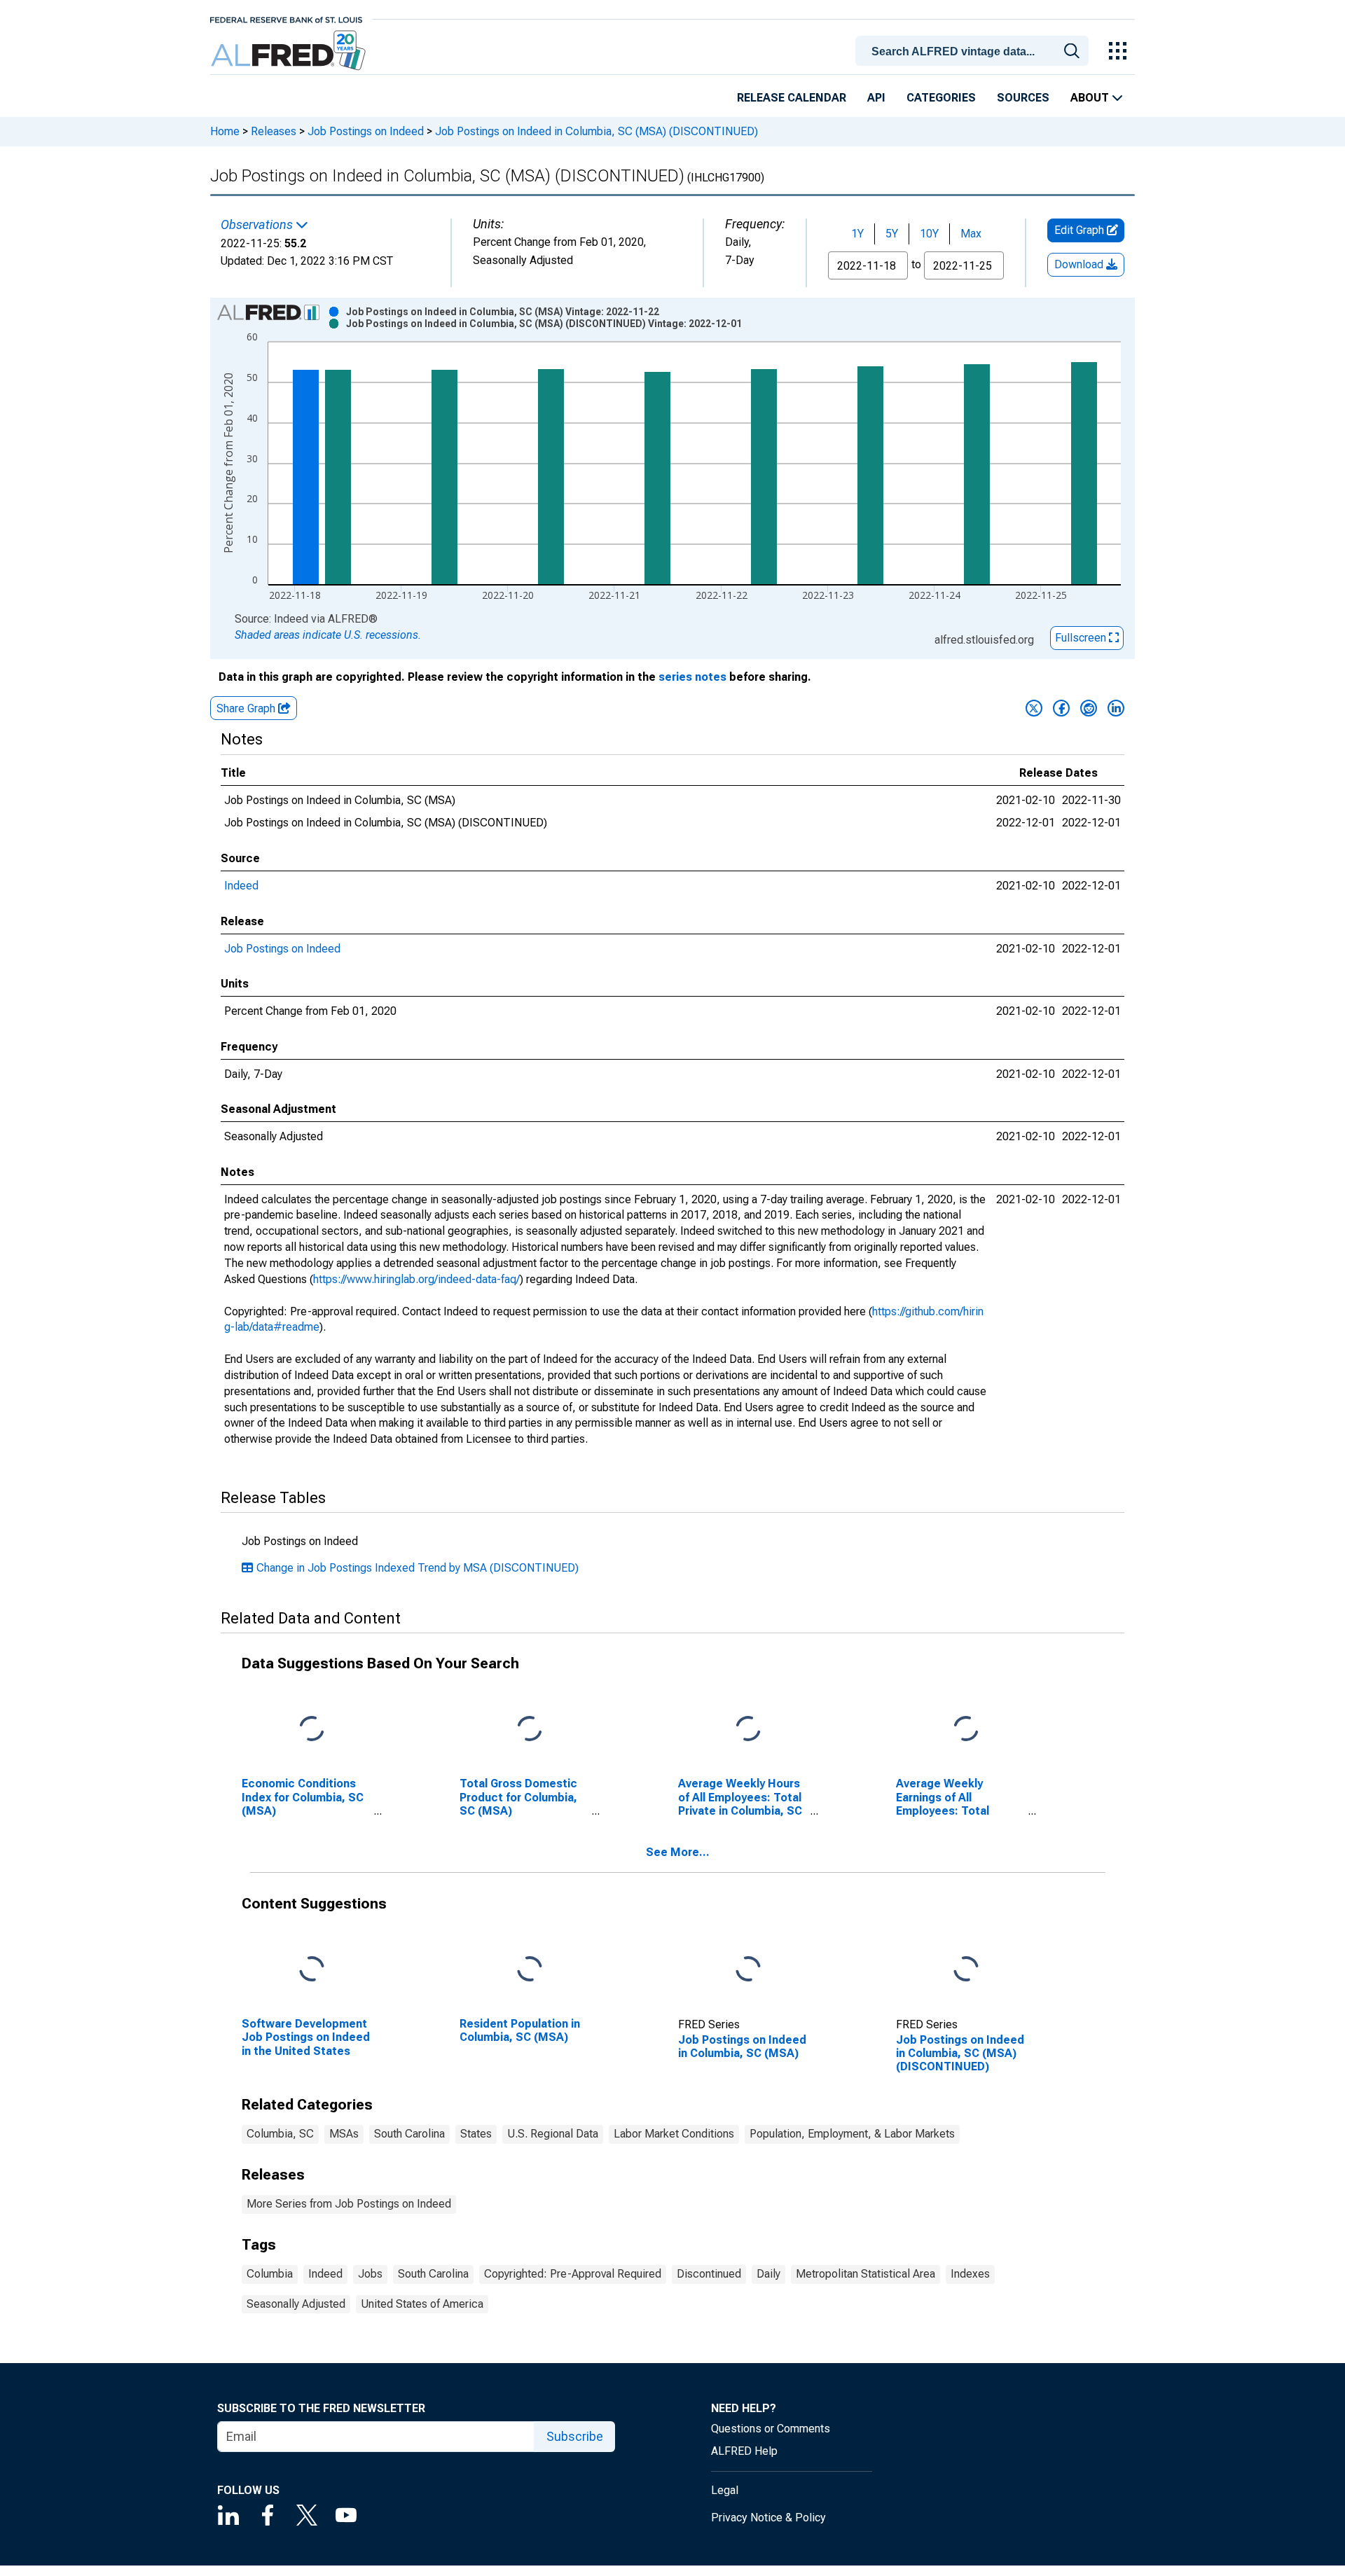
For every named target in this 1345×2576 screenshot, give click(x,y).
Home (225, 131)
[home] (290, 51)
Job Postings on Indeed (366, 131)
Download (1080, 264)
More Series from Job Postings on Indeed (349, 2204)
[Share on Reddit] (1089, 708)
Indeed (241, 886)
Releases (274, 131)
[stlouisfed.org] (286, 19)
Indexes (970, 2274)
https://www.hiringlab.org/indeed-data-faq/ (416, 1279)
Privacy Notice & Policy (768, 2518)
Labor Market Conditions (674, 2134)
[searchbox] (974, 52)
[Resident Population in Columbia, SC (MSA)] (530, 1970)
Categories (941, 98)
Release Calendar (792, 98)
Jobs (370, 2274)
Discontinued (709, 2274)
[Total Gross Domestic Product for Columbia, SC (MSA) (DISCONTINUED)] (530, 1730)
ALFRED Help (744, 2451)
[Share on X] (1034, 708)
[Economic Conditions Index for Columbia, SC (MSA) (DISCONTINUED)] (312, 1730)
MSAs (344, 2134)
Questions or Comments (771, 2429)
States (476, 2134)
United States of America (422, 2304)
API (876, 98)
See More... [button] (678, 1852)
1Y (857, 234)
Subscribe (575, 2436)
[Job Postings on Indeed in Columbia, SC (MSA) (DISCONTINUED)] (966, 1970)
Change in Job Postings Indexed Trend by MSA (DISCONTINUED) (418, 1568)
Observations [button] (258, 225)
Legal (725, 2490)
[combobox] (974, 50)
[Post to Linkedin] (1116, 708)
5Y (892, 234)
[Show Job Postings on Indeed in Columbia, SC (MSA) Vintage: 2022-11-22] (503, 312)
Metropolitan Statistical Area (865, 2274)
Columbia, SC (280, 2134)
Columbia (270, 2274)
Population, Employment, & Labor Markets (852, 2134)
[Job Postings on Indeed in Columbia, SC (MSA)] (748, 1970)
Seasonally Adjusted (296, 2304)
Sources (1023, 98)
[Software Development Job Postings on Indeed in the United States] (312, 1970)
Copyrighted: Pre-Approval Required (573, 2274)
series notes (692, 677)
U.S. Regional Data (553, 2134)
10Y (929, 234)
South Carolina (409, 2134)
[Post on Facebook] (1061, 708)
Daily (768, 2274)
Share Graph (247, 708)
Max (971, 234)
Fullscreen (1082, 638)
